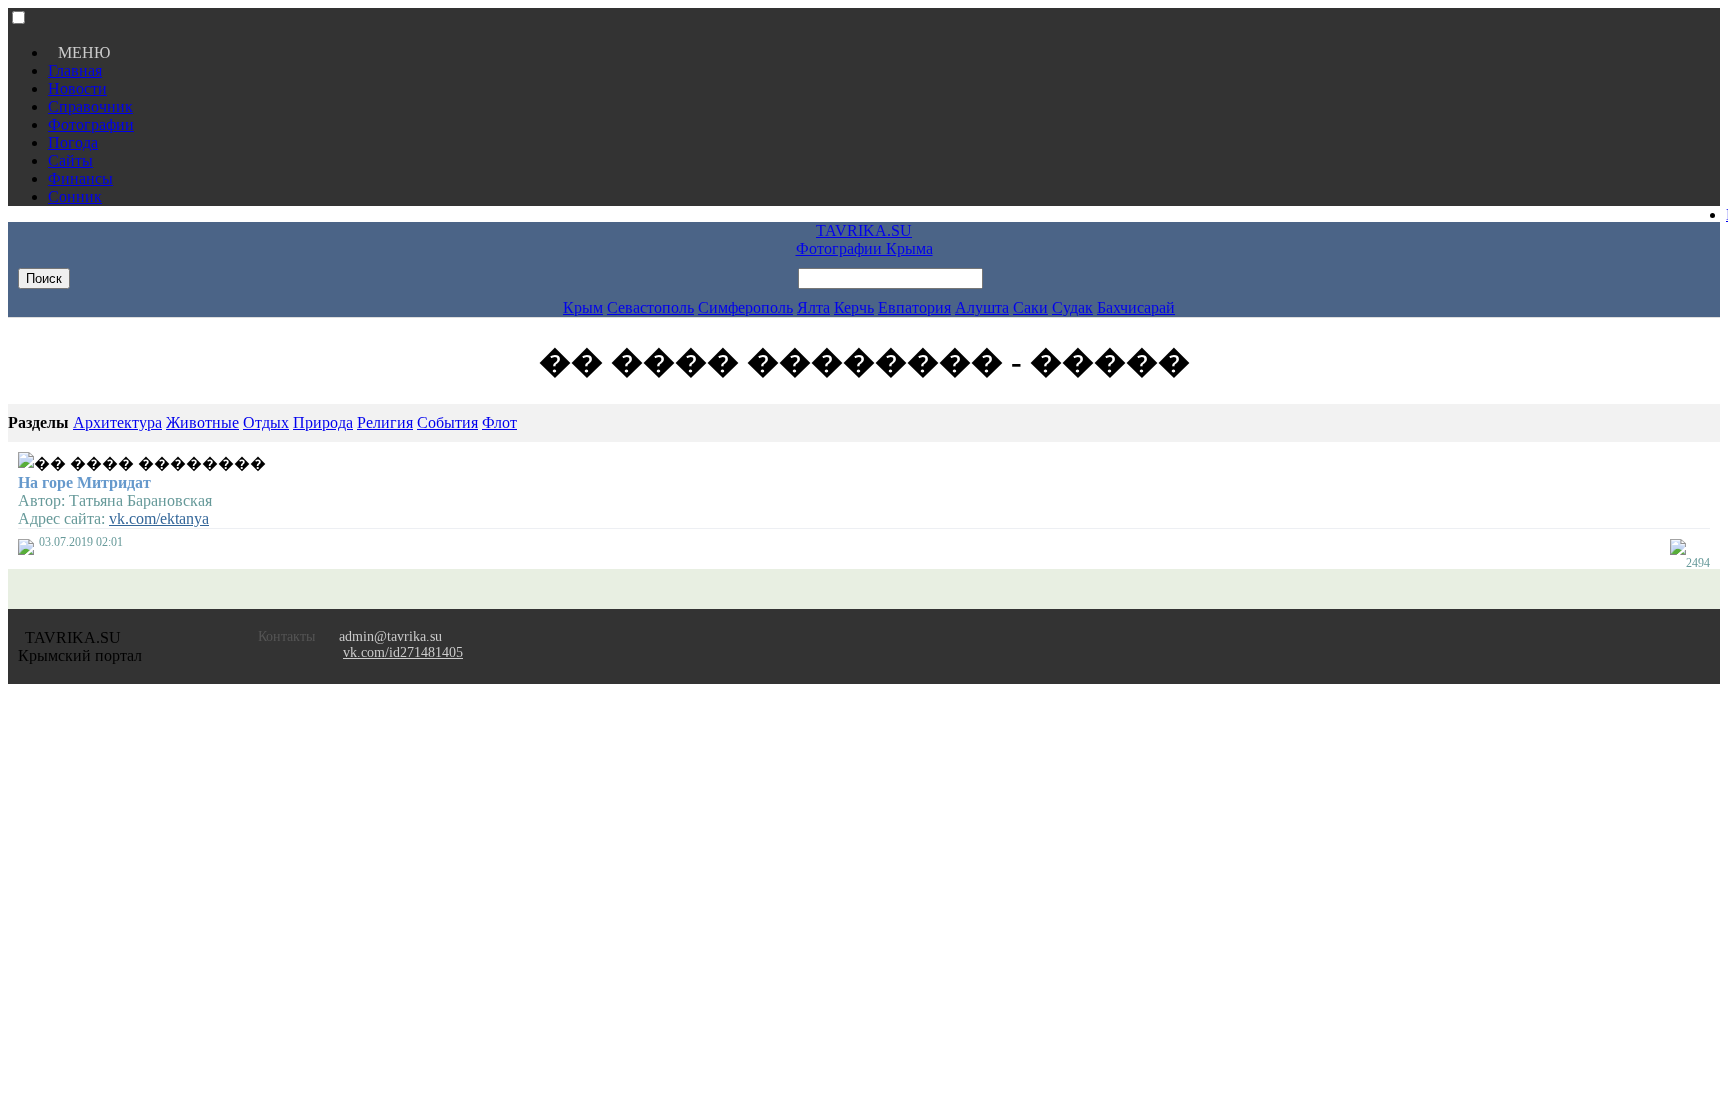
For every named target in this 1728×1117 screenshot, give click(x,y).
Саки (1030, 307)
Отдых (266, 422)
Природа (323, 422)
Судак (1072, 307)
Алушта (982, 307)
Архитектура (117, 422)
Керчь (854, 307)
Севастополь (650, 307)
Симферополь (745, 307)
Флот (499, 422)
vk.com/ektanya (159, 518)
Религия (385, 422)
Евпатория (914, 307)
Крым (583, 307)
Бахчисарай (1136, 307)
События (447, 422)
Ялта (813, 307)
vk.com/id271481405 (403, 652)
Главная (75, 70)
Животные (202, 422)
